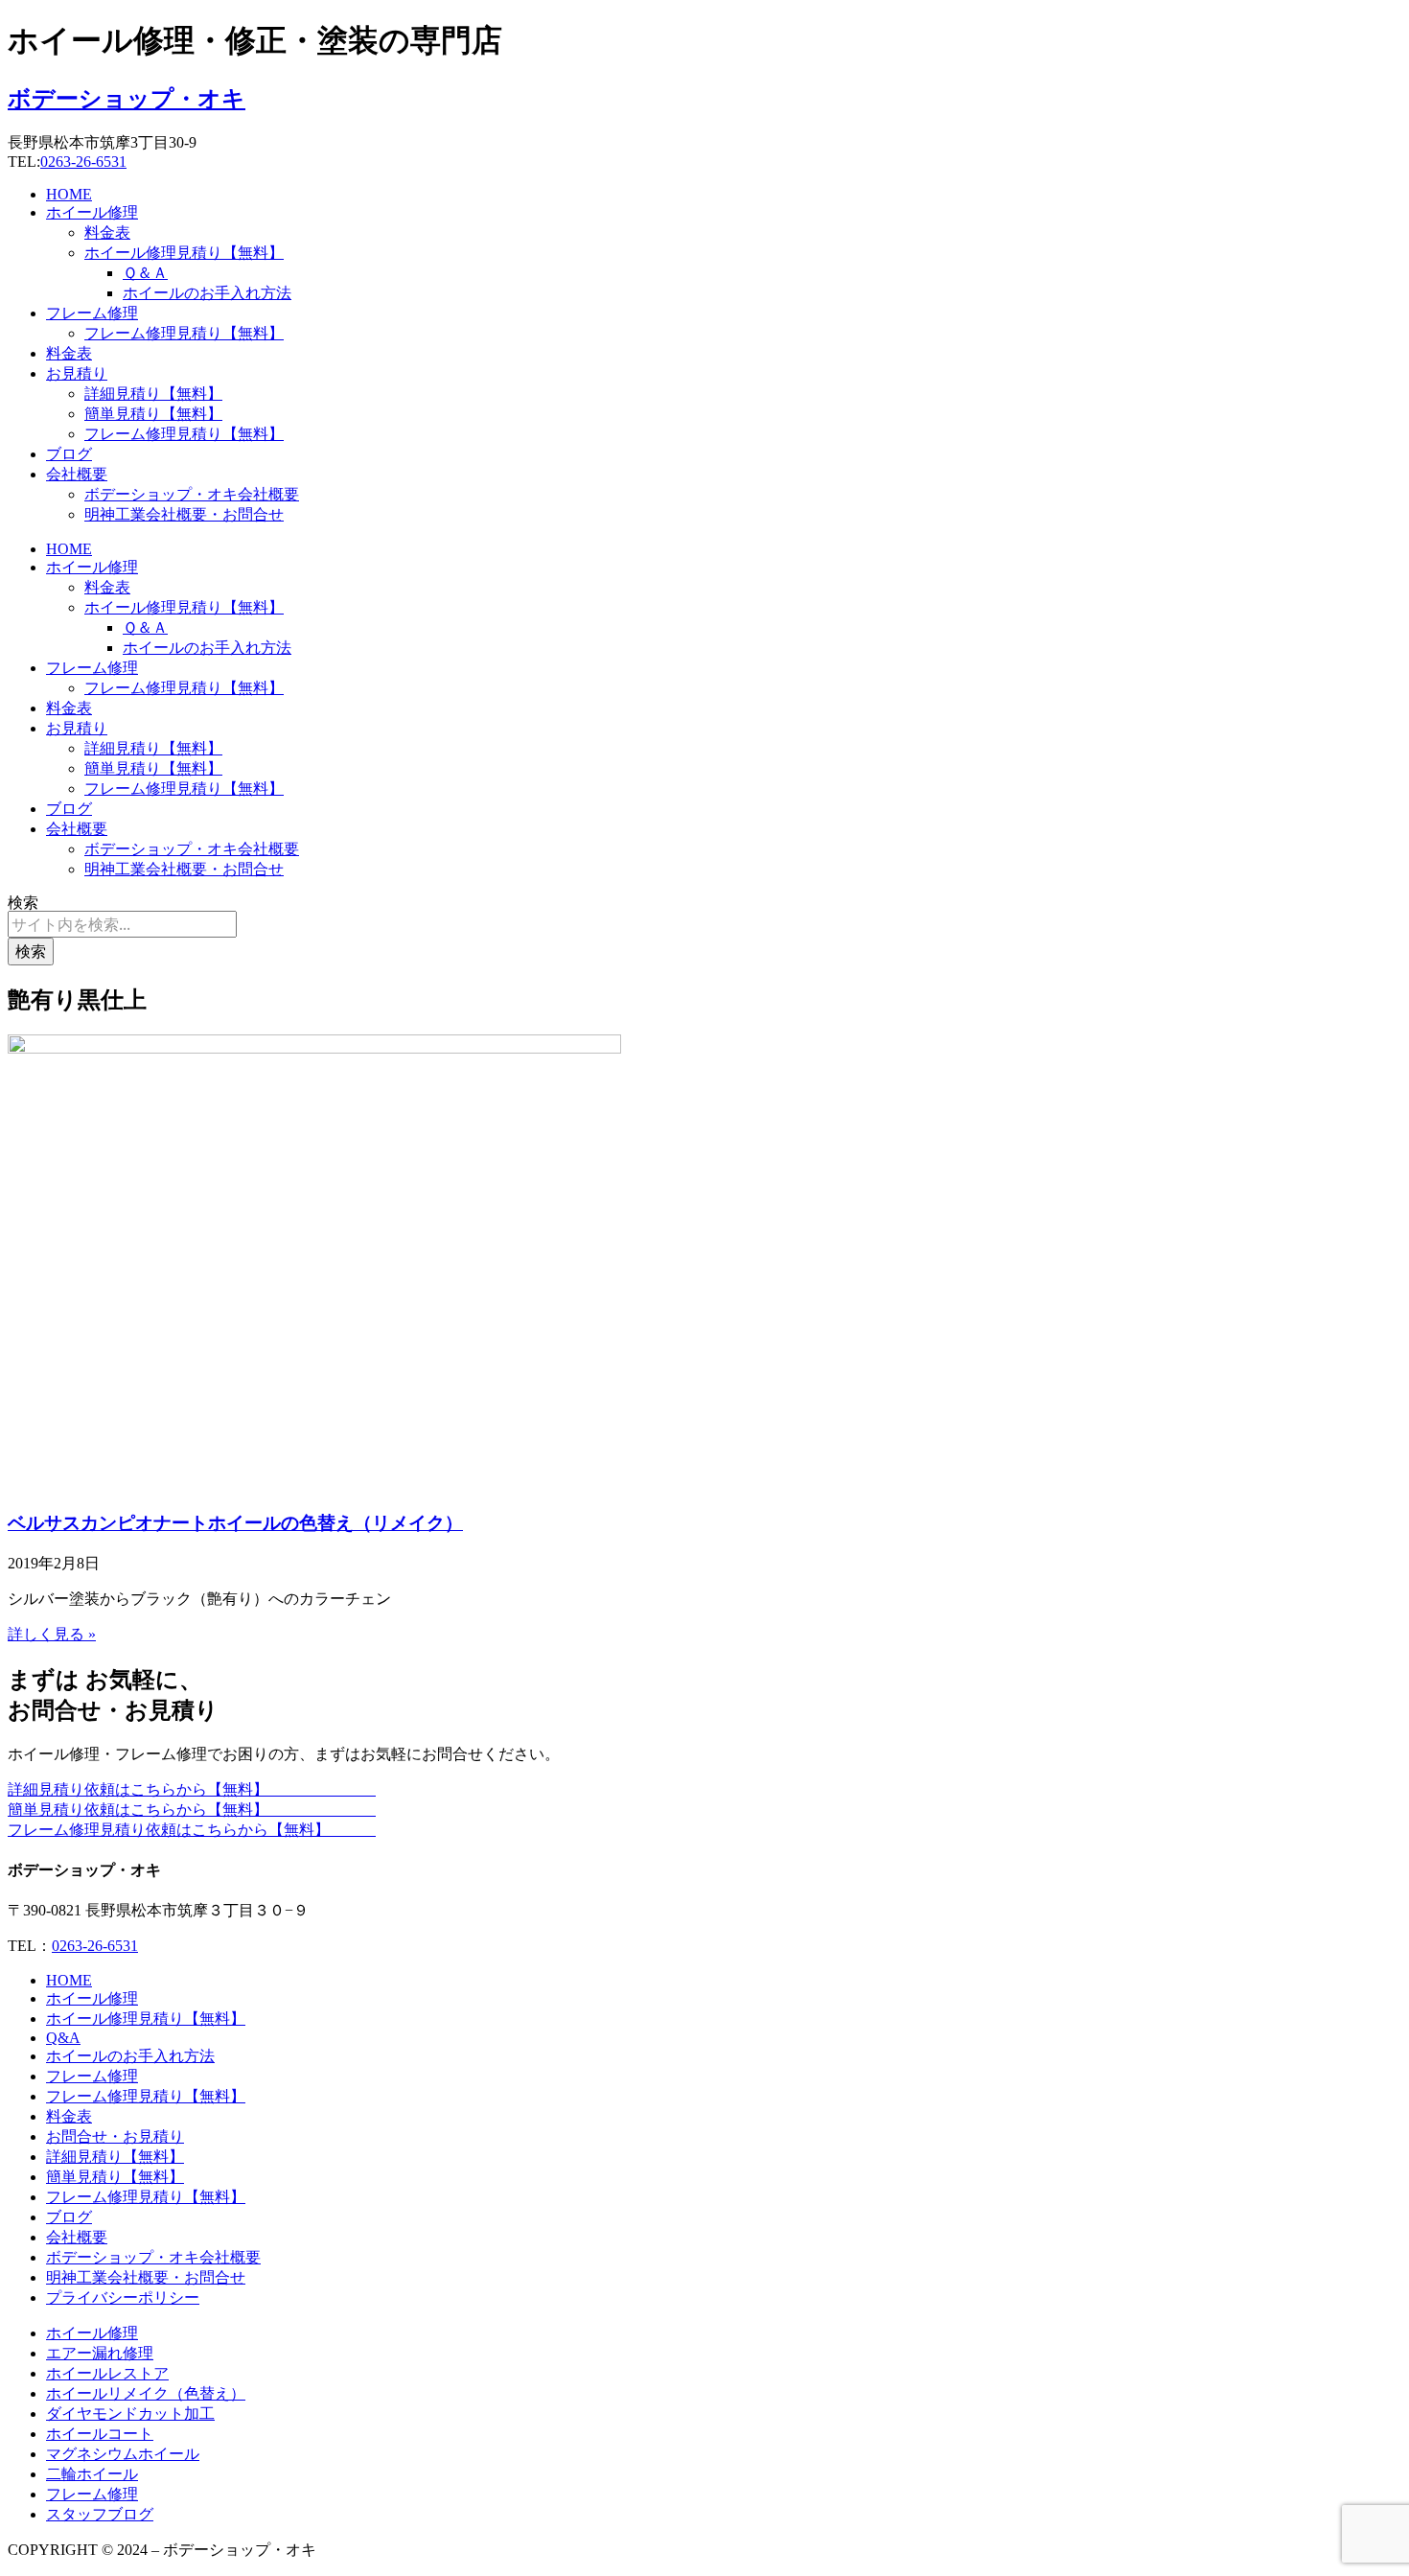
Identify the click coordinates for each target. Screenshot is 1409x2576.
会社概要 (77, 474)
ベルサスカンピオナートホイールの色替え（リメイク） (235, 1523)
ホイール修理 (92, 212)
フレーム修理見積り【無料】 (184, 333)
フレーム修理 (92, 313)
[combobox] (122, 924)
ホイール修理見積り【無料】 (184, 253)
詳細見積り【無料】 (153, 394)
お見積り (77, 373)
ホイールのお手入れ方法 (207, 293)
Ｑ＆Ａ (145, 273)
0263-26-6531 (83, 162)
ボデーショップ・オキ (127, 99)
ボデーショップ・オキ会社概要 (192, 494)
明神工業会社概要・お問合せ (184, 514)
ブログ (69, 454)
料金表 (107, 232)
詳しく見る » (52, 1634)
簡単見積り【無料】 (153, 414)
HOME (69, 194)
